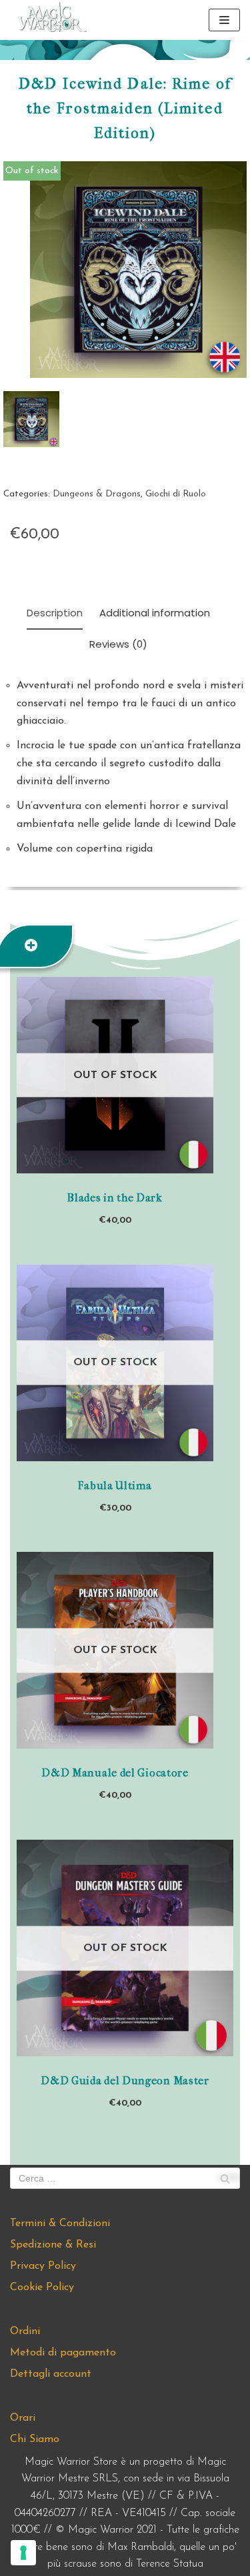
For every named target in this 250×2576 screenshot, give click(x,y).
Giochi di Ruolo (176, 494)
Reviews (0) (118, 644)
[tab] (55, 614)
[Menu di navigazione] (224, 20)
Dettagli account (51, 2374)
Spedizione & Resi (53, 2245)
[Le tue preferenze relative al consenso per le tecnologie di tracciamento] (23, 2553)
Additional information (155, 613)
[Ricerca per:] (125, 2178)
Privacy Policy (43, 2266)
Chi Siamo (35, 2439)
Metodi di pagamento (63, 2353)
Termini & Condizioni (60, 2224)
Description (55, 613)
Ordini (25, 2331)
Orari (23, 2418)
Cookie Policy (42, 2287)
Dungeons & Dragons (97, 494)
